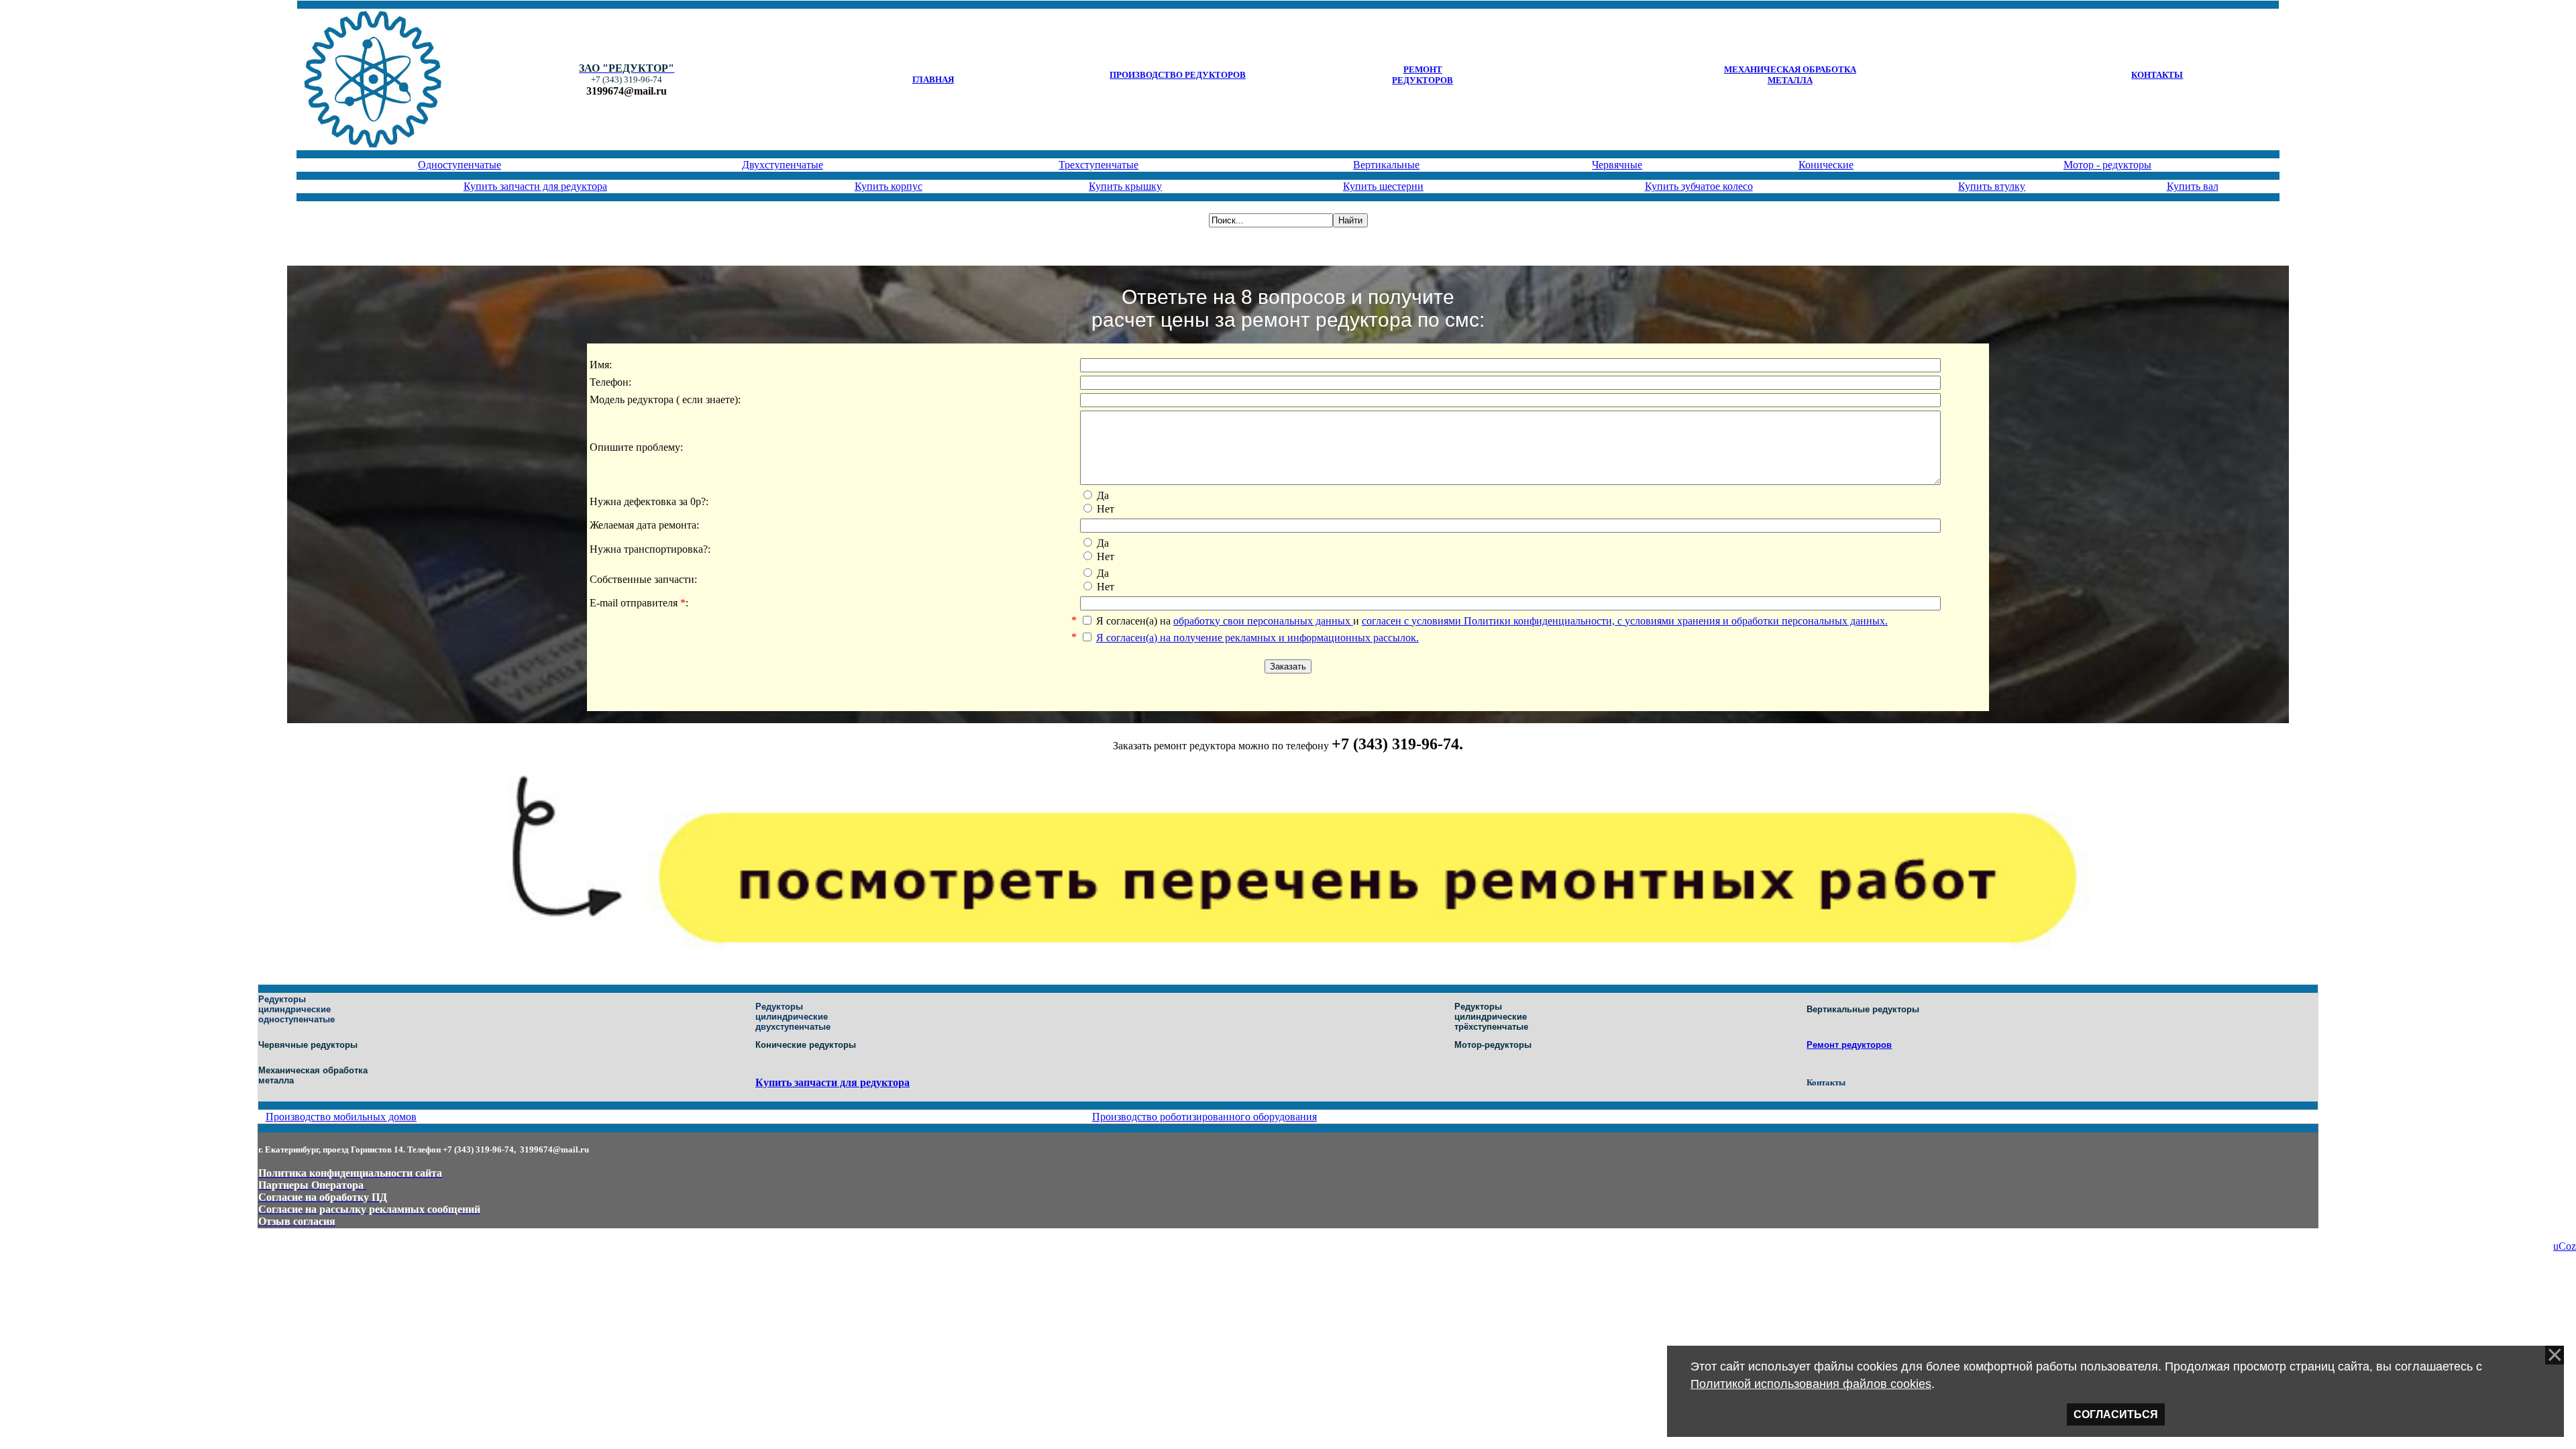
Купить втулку (1992, 186)
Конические (1826, 165)
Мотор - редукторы (2107, 165)
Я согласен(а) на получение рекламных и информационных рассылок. (1257, 638)
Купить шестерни (1383, 186)
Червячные (1617, 165)
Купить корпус (889, 186)
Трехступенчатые (1098, 165)
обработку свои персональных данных (1263, 621)
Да (1103, 495)
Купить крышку (1125, 186)
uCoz (2565, 1246)
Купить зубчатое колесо (1699, 186)
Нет (1106, 509)
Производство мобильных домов (341, 1117)
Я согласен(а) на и (1492, 621)
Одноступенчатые (460, 165)
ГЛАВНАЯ (933, 79)
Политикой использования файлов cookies (1811, 1384)
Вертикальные (1386, 165)
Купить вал (2193, 186)
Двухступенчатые (783, 165)
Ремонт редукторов (1849, 1045)
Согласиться (2116, 1414)
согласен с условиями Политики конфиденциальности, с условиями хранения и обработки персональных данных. (1625, 621)
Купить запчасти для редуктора (535, 186)
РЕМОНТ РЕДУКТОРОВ (1423, 75)
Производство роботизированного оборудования (1204, 1117)
